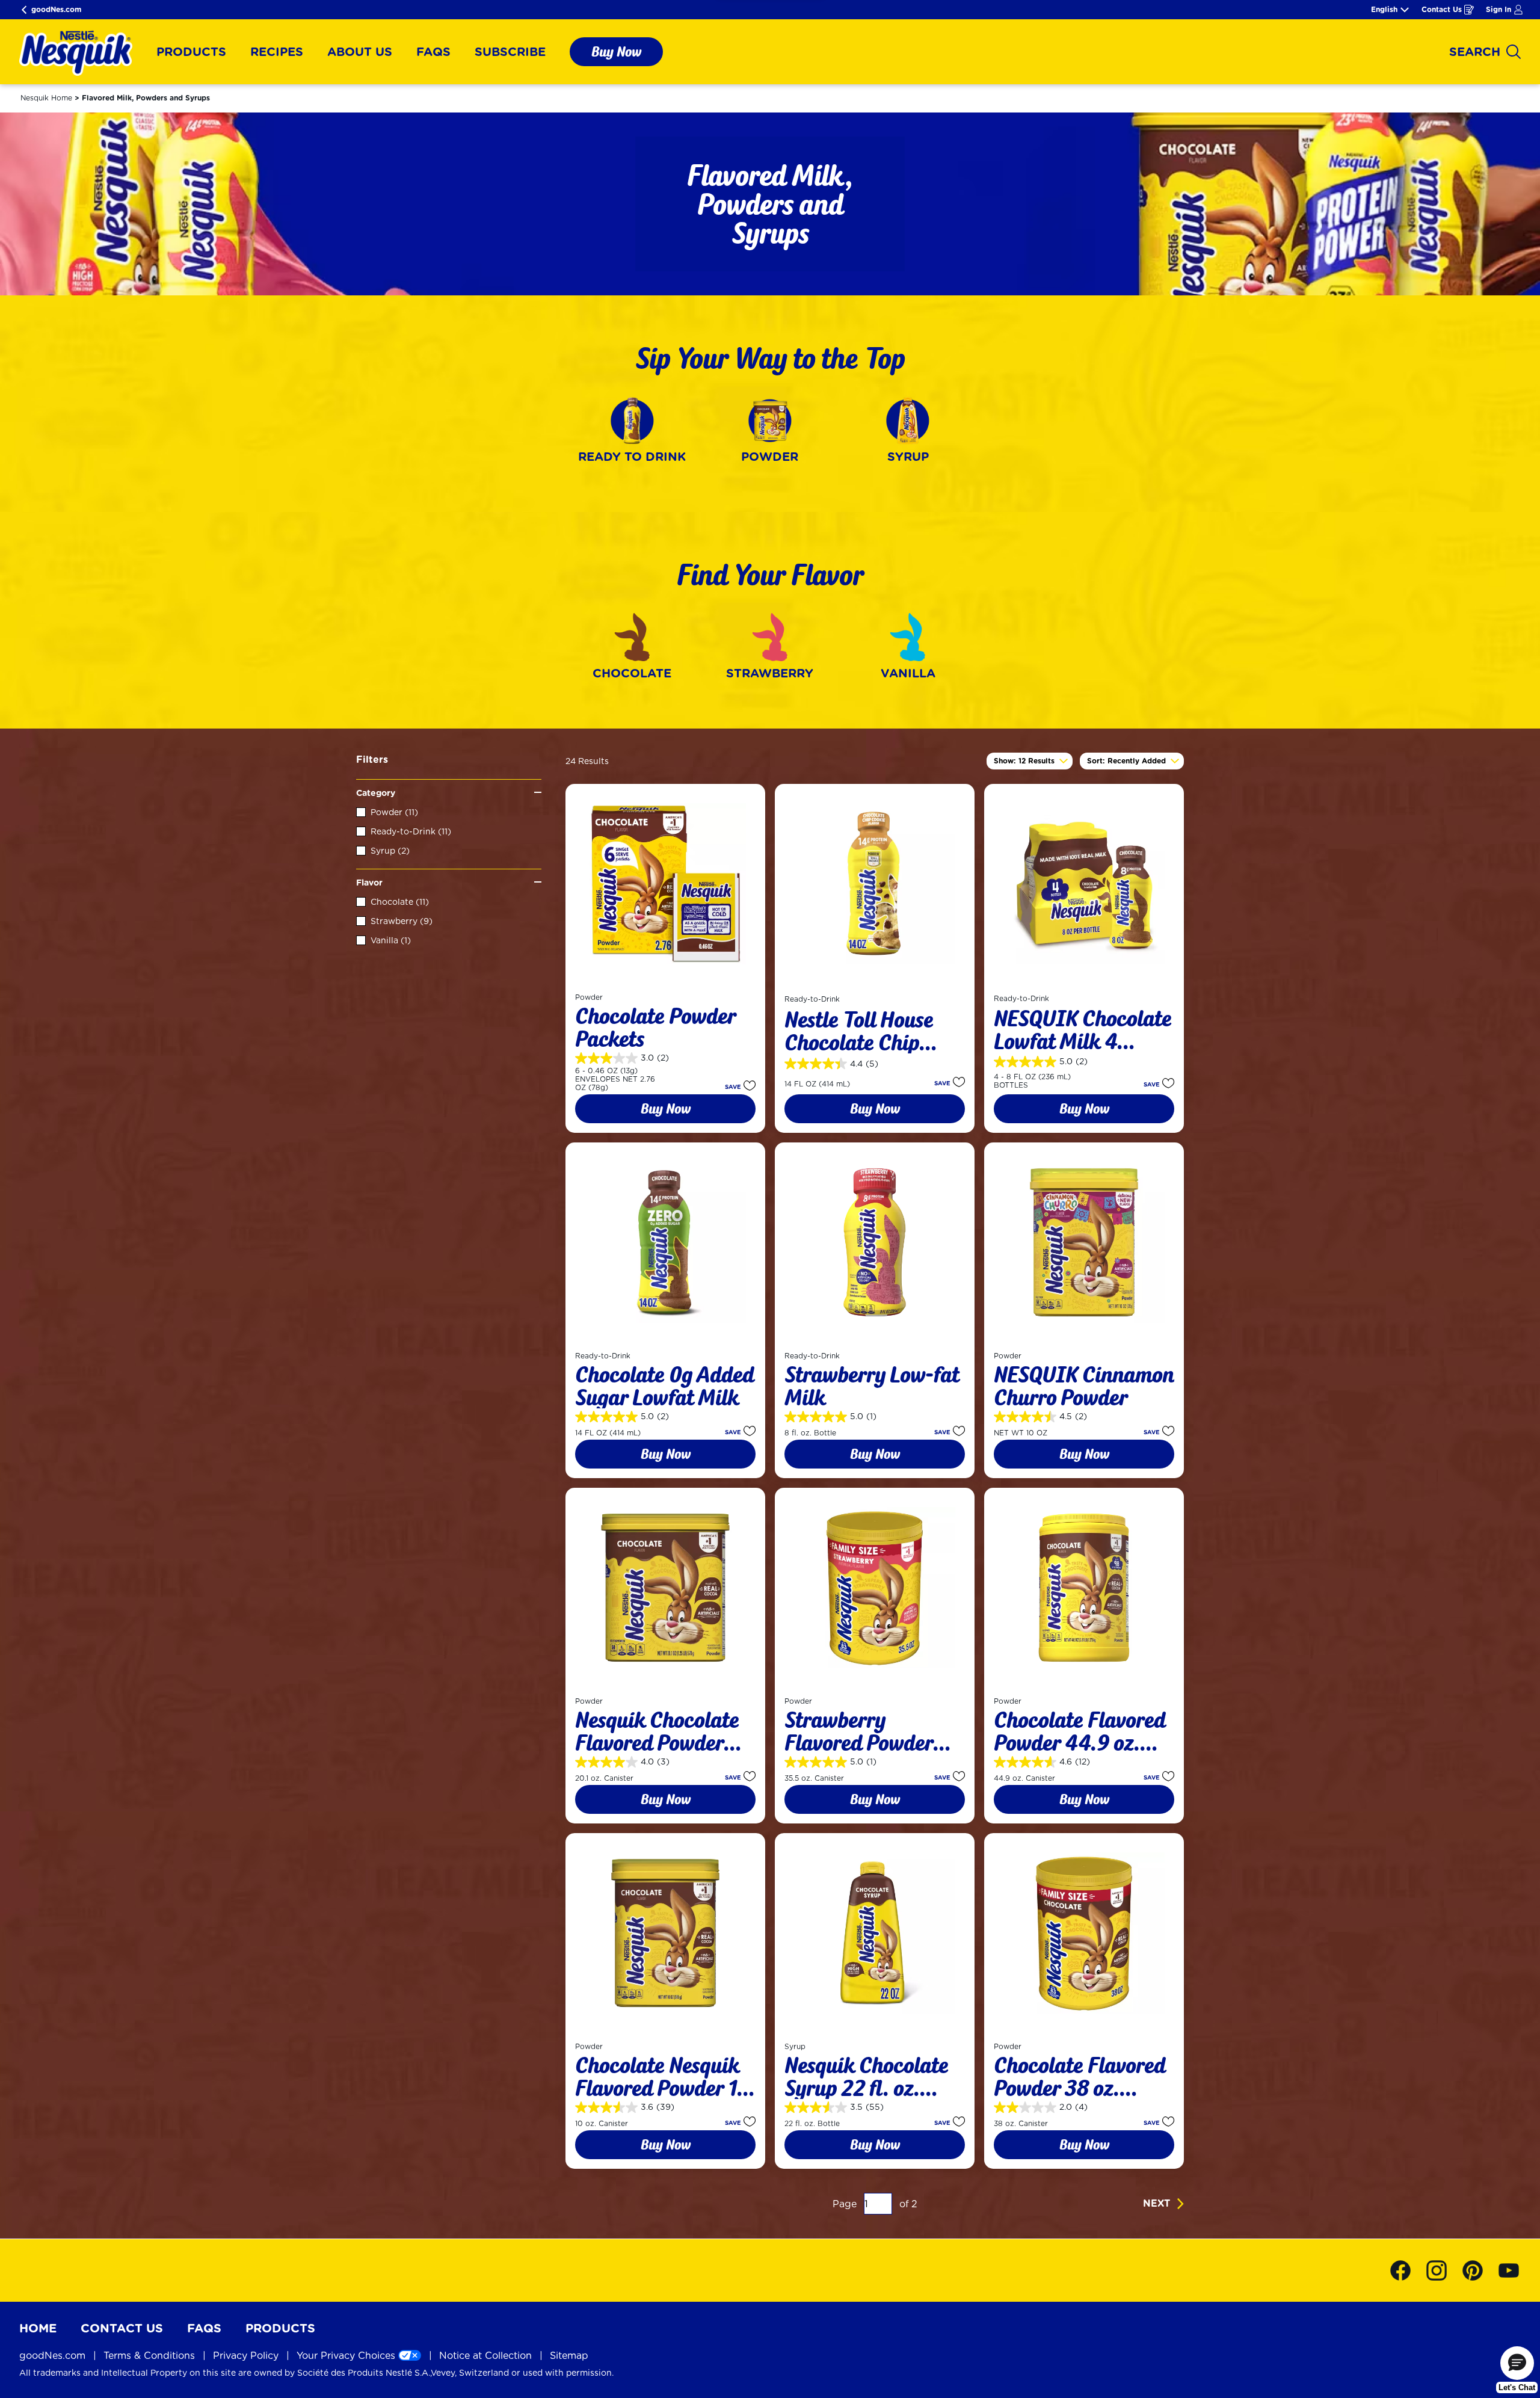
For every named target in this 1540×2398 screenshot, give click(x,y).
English (1384, 10)
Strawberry (402, 921)
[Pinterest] (1479, 2270)
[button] (737, 1086)
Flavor (369, 883)
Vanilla (391, 940)
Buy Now (616, 51)
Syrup (390, 851)
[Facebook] (1406, 2270)
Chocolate (400, 902)
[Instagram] (1443, 2270)
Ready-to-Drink (411, 831)
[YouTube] (1509, 2270)
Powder (394, 812)
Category (376, 793)
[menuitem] (191, 52)
